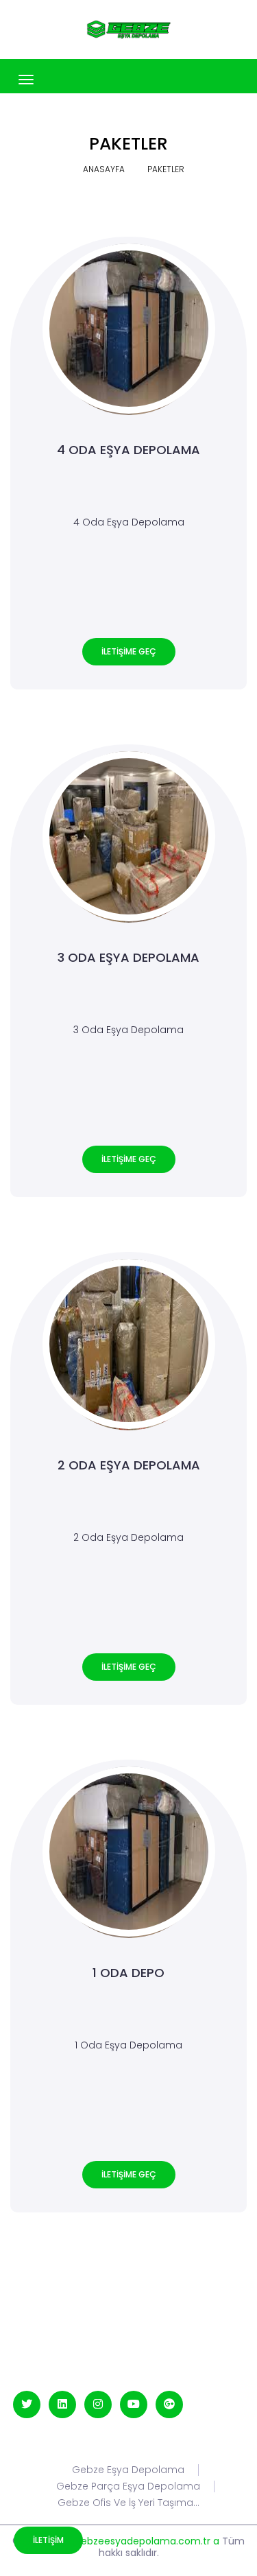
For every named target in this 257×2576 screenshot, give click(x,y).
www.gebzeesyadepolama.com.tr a (135, 2541)
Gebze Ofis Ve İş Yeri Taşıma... (128, 2503)
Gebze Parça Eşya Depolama (128, 2486)
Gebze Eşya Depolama (128, 2470)
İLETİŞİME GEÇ (129, 651)
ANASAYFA (104, 169)
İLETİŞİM (48, 2540)
